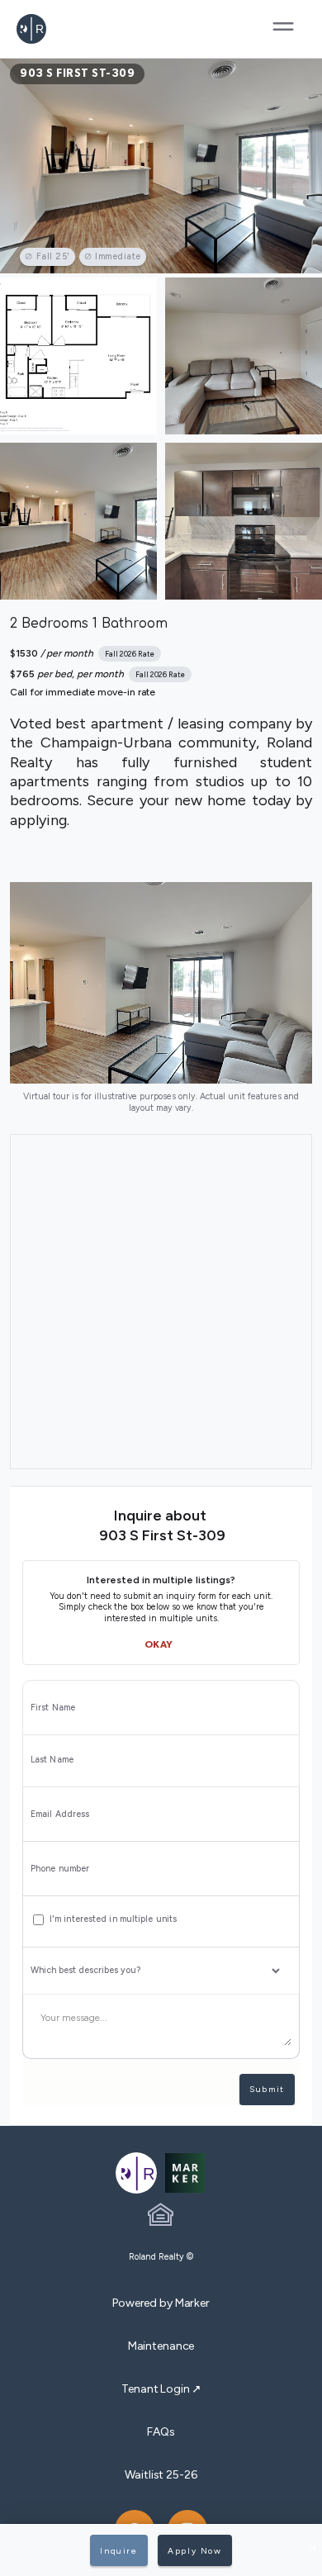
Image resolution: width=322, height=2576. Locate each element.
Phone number (60, 1869)
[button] (283, 29)
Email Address (60, 1815)
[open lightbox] (161, 166)
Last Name (52, 1760)
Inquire (118, 2551)
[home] (64, 29)
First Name (53, 1708)
